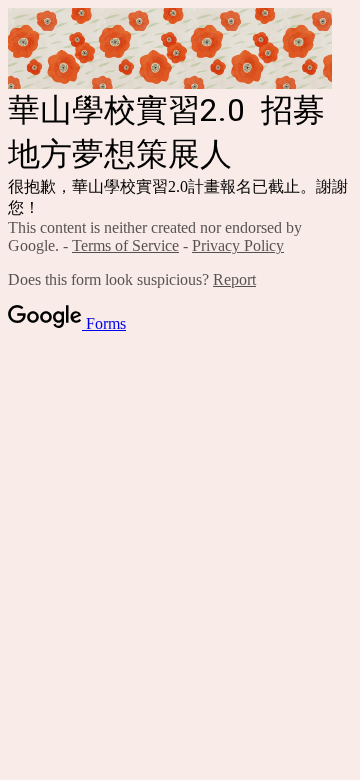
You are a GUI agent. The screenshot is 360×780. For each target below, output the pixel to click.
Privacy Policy (238, 245)
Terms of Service (125, 245)
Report (234, 279)
